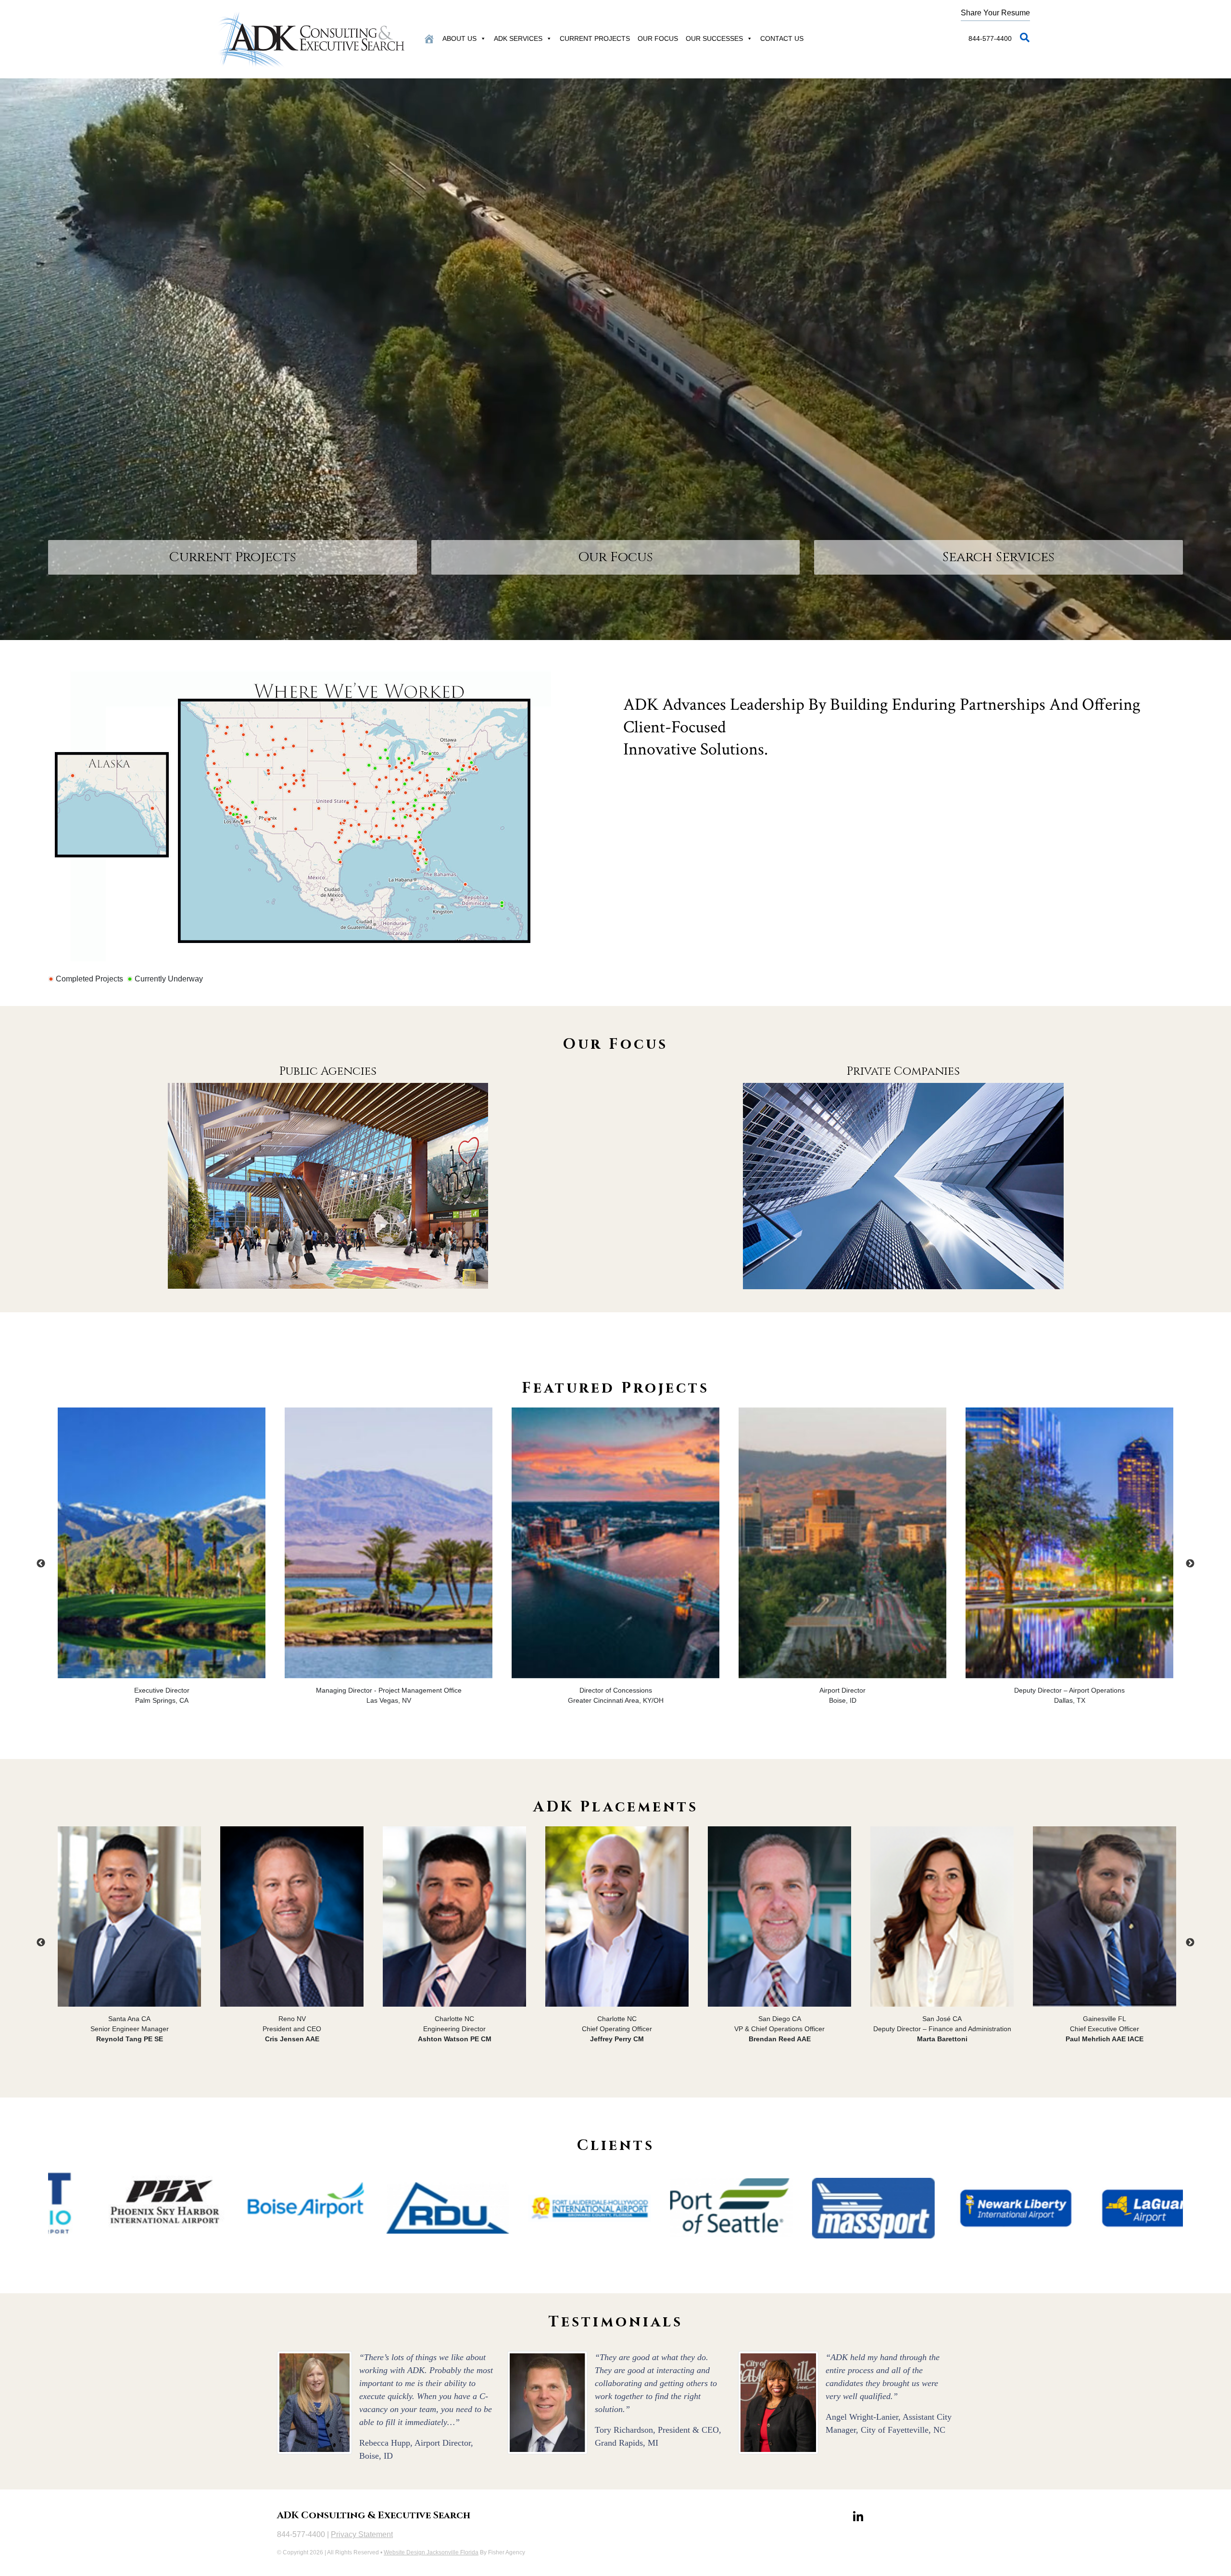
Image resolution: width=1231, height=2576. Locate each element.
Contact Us (782, 38)
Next (1190, 1564)
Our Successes (714, 38)
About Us (459, 38)
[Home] (429, 38)
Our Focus (658, 38)
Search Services (999, 557)
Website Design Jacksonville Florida (431, 2552)
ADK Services (518, 38)
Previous (41, 1564)
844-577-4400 (990, 38)
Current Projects (595, 38)
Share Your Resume (995, 13)
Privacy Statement (362, 2534)
